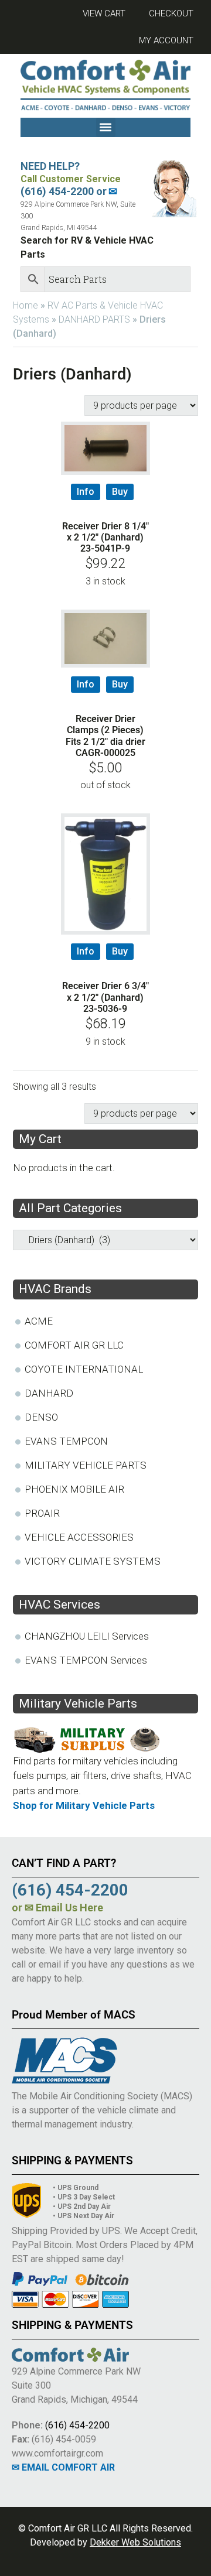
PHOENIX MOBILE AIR (74, 1489)
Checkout (171, 13)
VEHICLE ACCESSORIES (79, 1537)
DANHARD (49, 1393)
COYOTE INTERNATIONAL (84, 1369)
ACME (39, 1321)
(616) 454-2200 (77, 2425)
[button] (106, 127)
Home (25, 305)
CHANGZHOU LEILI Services (87, 1636)
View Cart (104, 13)
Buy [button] (120, 492)
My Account (166, 40)
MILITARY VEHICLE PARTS (86, 1465)
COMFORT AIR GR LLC (74, 1345)
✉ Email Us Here (64, 1908)
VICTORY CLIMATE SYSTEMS (93, 1561)
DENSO (41, 1417)
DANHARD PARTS (94, 319)
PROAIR (42, 1513)
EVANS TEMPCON (66, 1441)
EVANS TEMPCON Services (86, 1660)
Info (86, 492)
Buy (120, 684)
